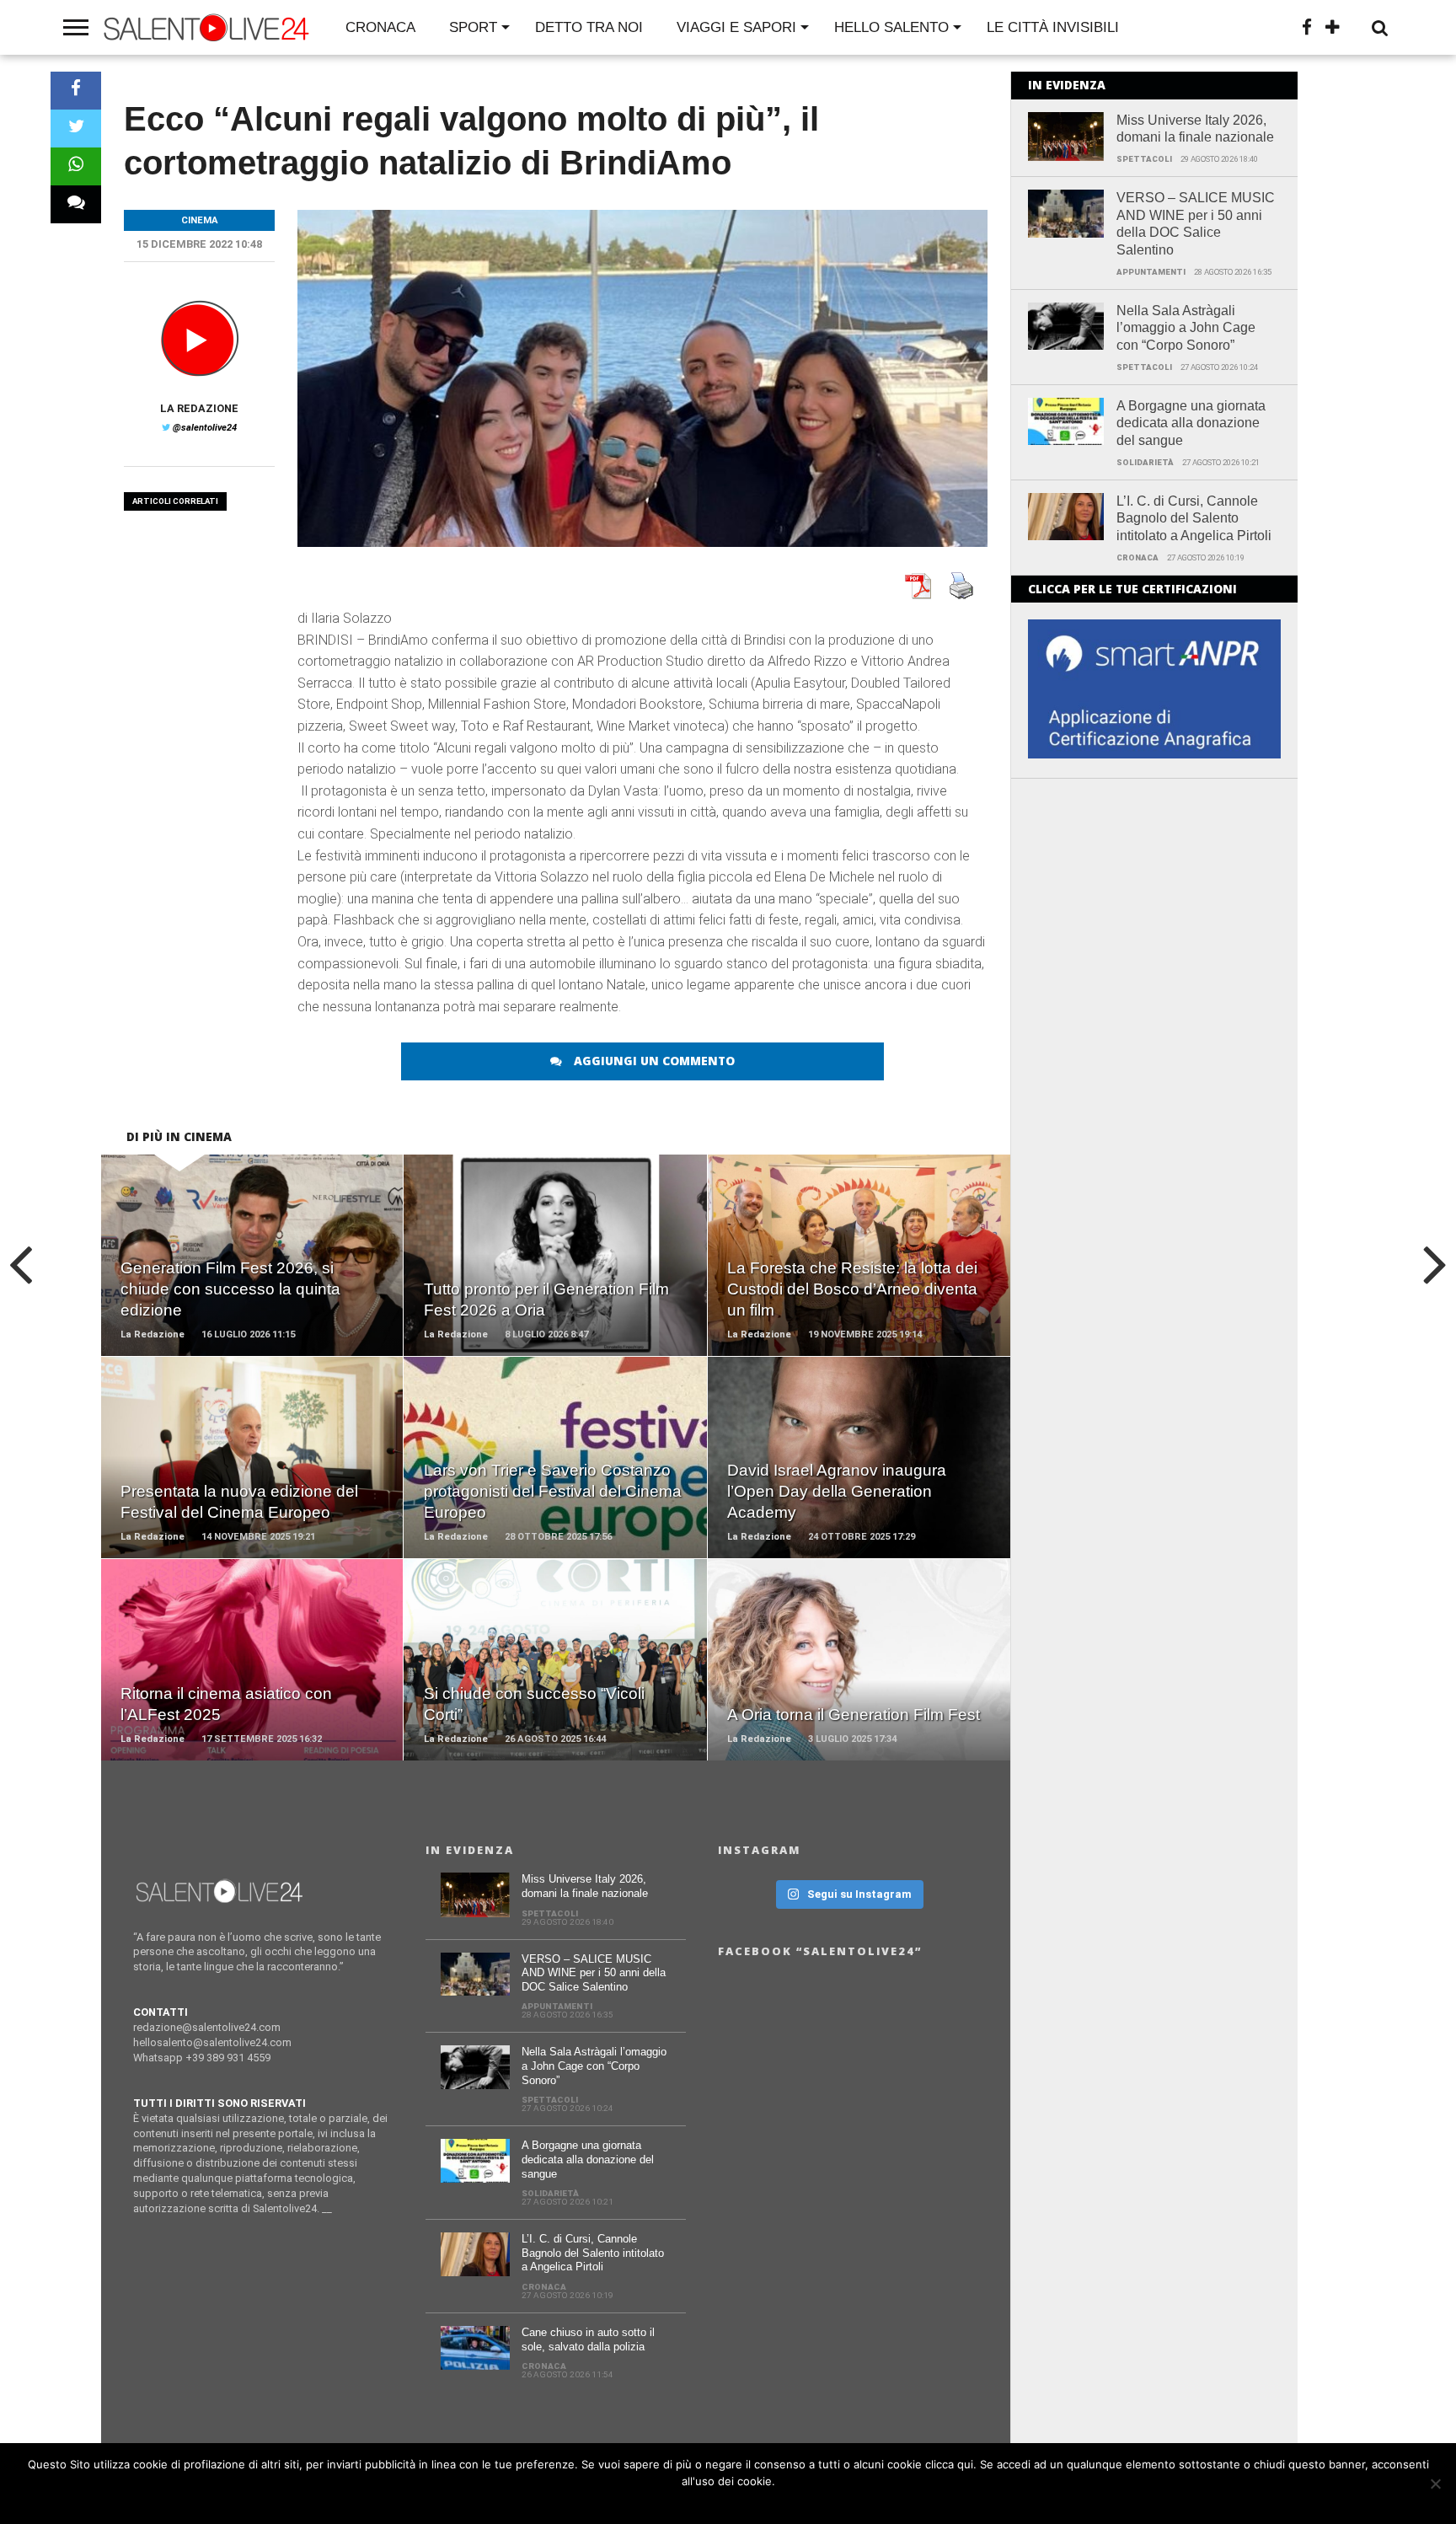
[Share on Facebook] (76, 91)
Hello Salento (891, 27)
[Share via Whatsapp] (76, 166)
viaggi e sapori (736, 27)
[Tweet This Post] (76, 129)
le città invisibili (1053, 27)
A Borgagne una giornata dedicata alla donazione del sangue (1191, 423)
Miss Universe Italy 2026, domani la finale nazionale (1195, 129)
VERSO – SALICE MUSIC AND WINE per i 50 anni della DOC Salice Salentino (1196, 224)
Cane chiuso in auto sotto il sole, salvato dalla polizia (588, 2339)
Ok (733, 2503)
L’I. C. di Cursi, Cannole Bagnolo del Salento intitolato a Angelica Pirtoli (1194, 519)
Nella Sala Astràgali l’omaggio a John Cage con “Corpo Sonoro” (1186, 328)
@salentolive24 (205, 428)
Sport (473, 27)
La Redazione (199, 408)
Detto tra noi (589, 27)
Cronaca (380, 27)
